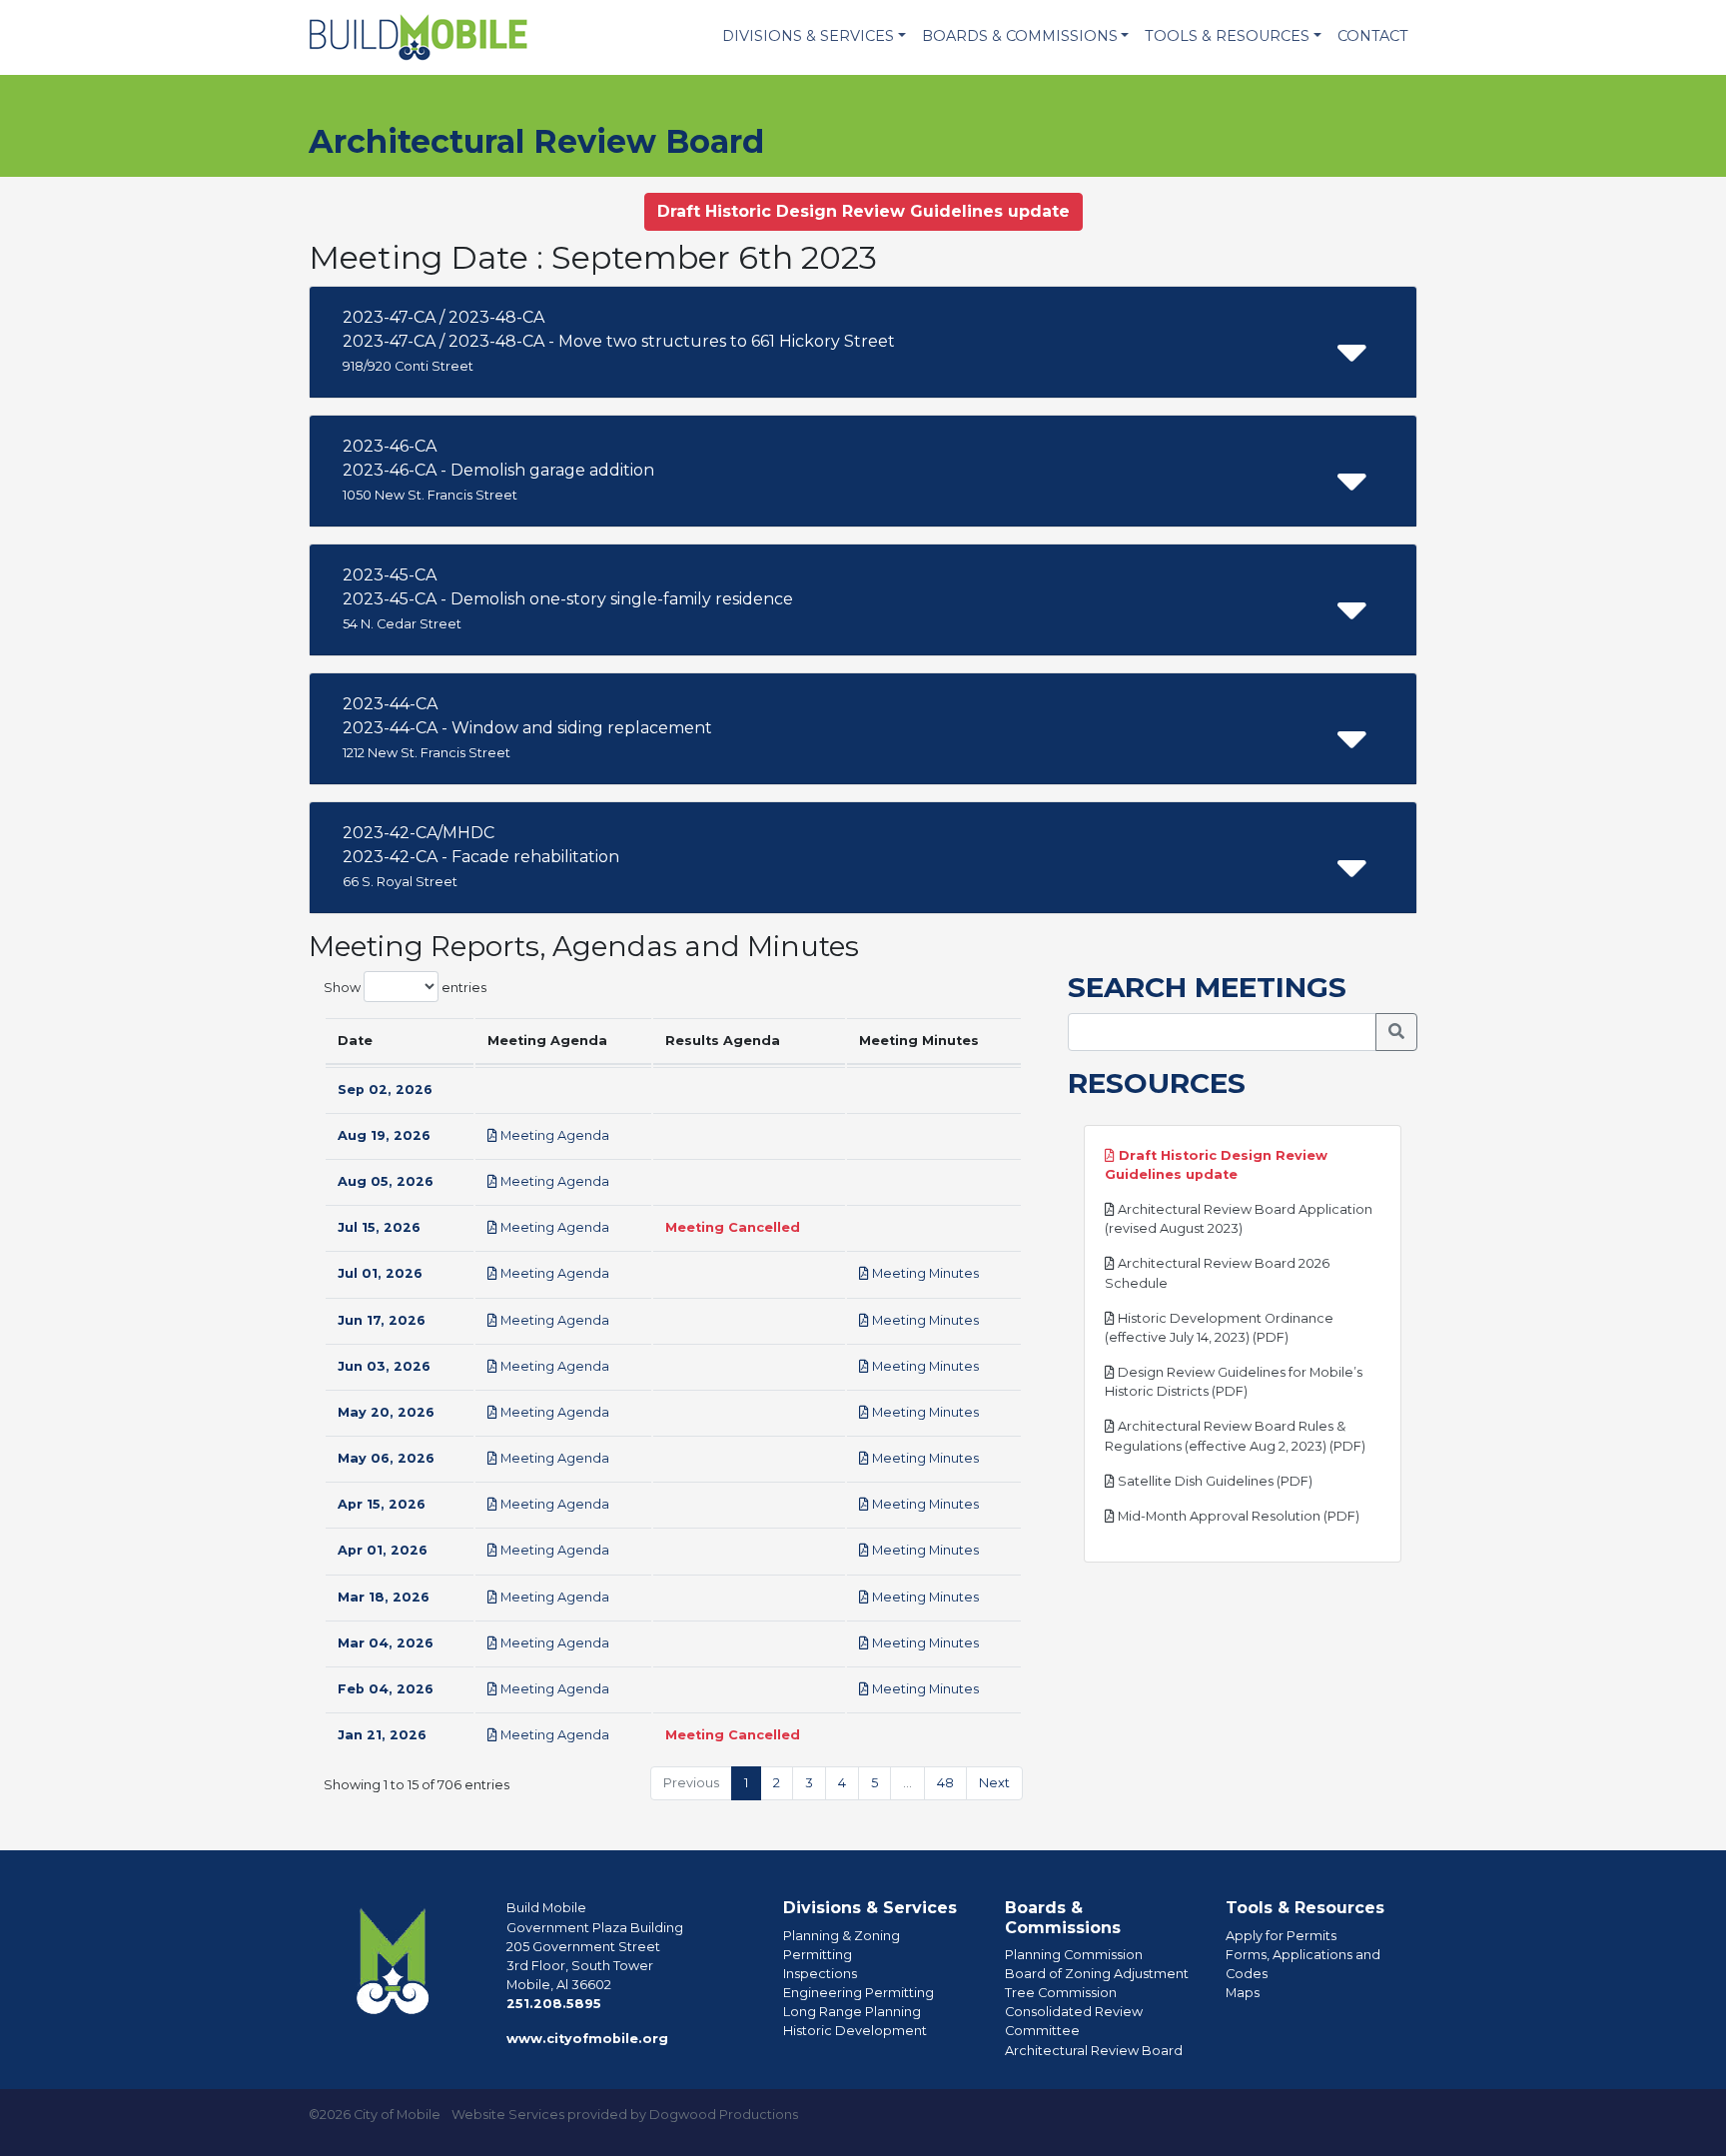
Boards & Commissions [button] (1020, 36)
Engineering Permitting (859, 1993)
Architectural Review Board (1094, 2051)
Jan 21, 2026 (382, 1735)
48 (945, 1783)
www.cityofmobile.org (587, 2039)
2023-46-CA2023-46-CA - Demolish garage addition (498, 470)
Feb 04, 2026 (386, 1689)
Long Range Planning (852, 2012)
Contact (1373, 36)
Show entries (405, 988)
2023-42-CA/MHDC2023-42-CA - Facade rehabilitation (481, 856)
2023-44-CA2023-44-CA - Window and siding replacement (527, 727)
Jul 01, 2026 (380, 1273)
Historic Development (855, 2031)
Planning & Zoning (842, 1936)
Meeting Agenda (553, 1135)
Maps (1243, 1993)
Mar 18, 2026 (384, 1597)
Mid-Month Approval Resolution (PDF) (1237, 1516)
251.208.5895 (554, 2004)
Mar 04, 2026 (386, 1643)
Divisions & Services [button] (808, 36)
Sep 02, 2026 (385, 1089)
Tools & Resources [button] (1227, 36)
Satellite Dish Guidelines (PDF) (1214, 1481)
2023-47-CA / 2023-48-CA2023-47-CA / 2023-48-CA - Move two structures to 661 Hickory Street (619, 341)
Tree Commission (1061, 1993)
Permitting (818, 1955)
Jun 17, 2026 (382, 1320)
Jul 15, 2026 (379, 1227)
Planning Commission (1074, 1955)
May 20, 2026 (386, 1412)
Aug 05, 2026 (386, 1181)
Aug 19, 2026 (384, 1135)
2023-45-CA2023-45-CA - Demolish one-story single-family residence (568, 598)
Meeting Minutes (924, 1273)
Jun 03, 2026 (384, 1366)
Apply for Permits (1281, 1936)
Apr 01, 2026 (383, 1550)
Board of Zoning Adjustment (1097, 1974)
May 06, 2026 (386, 1458)
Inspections (820, 1974)
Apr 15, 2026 (382, 1504)
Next (994, 1783)
